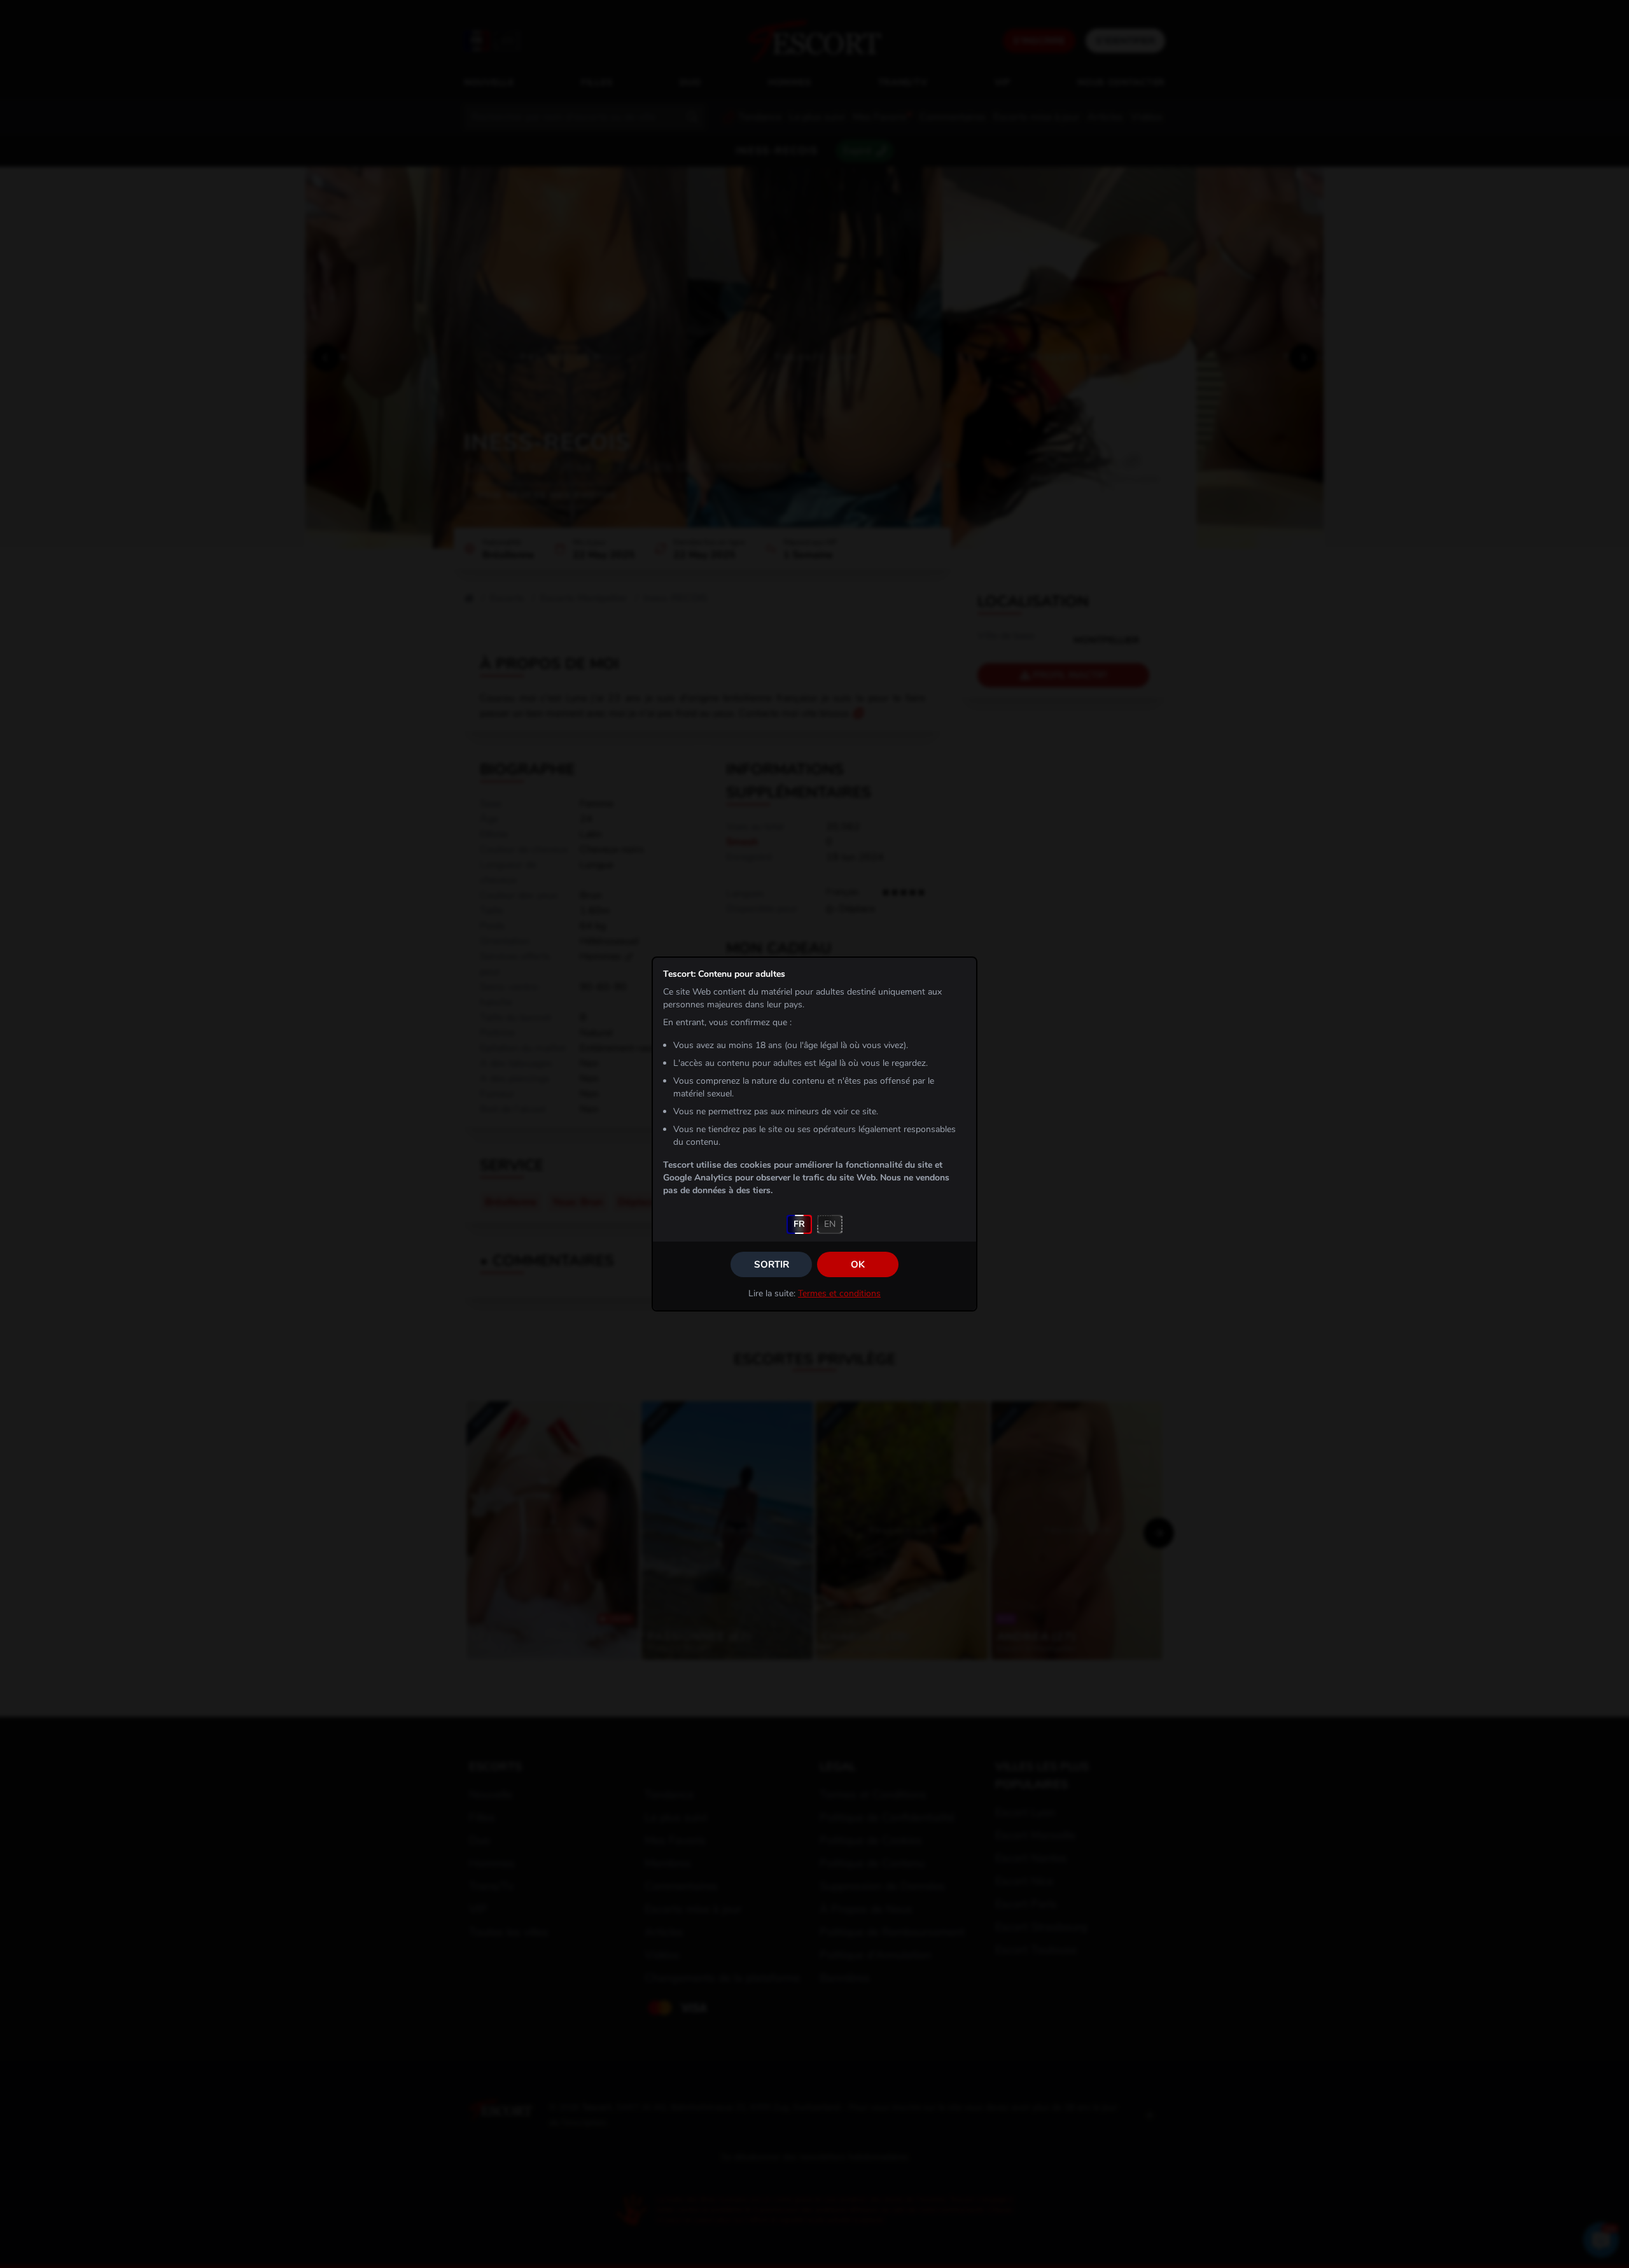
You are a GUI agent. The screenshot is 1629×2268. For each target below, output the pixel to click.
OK (858, 1264)
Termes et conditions (839, 1293)
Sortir (772, 1264)
